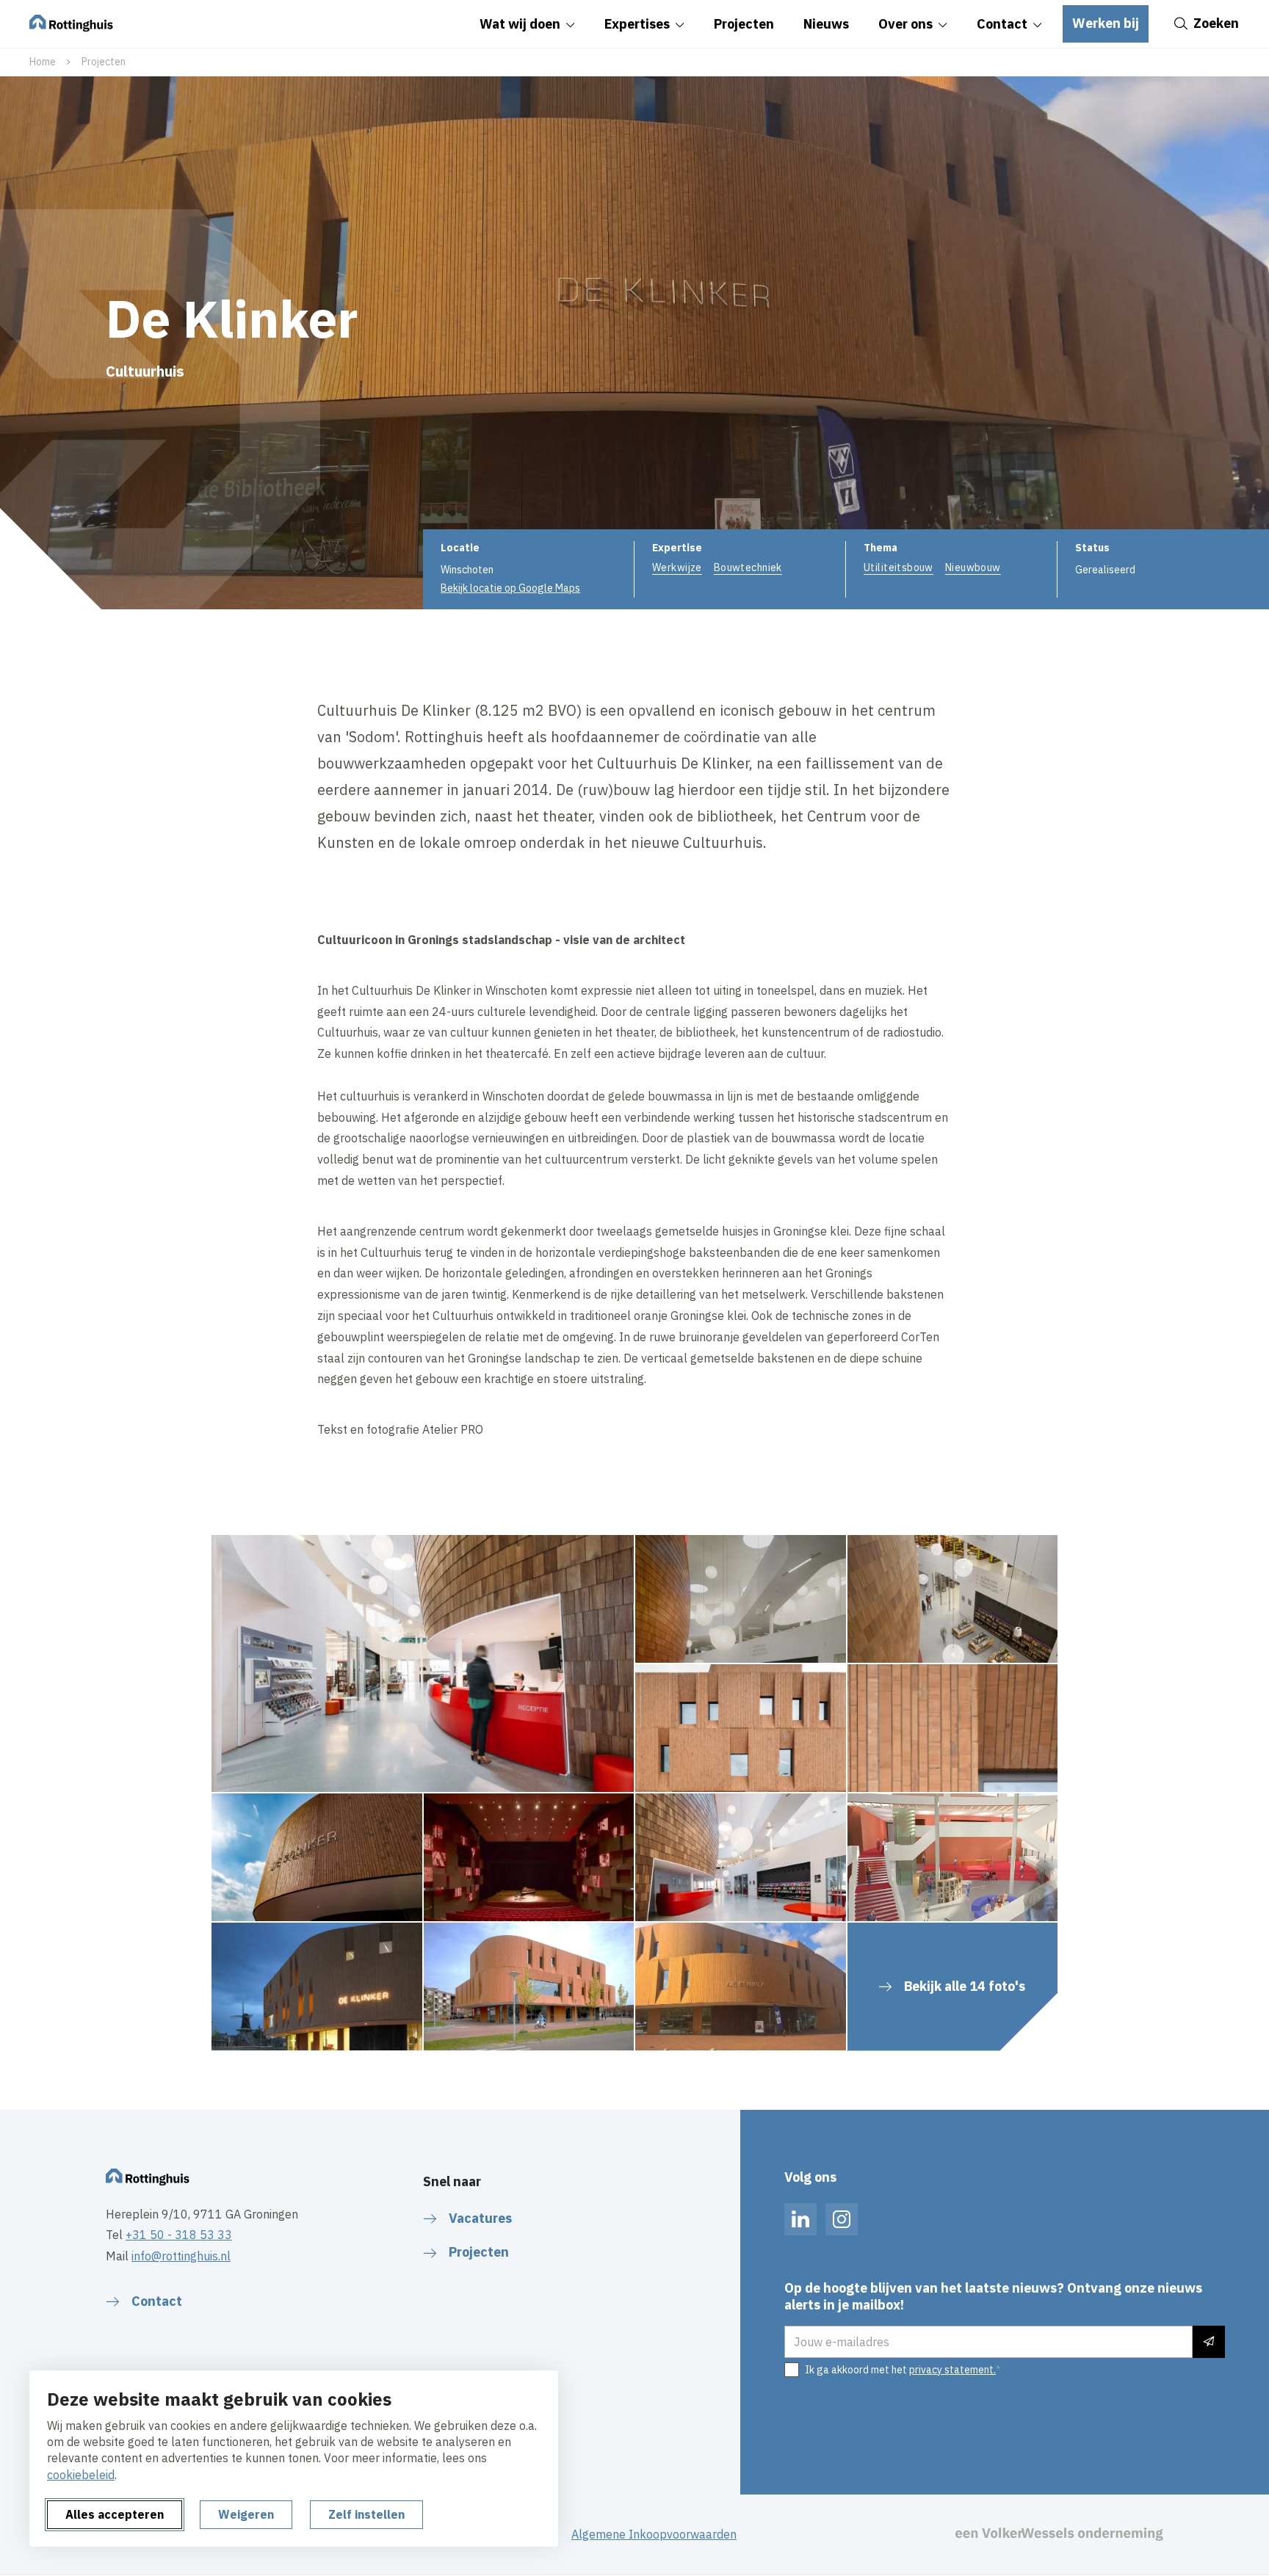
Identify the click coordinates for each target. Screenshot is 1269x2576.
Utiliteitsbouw (899, 567)
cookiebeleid (81, 2475)
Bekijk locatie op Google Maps (510, 588)
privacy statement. (952, 2370)
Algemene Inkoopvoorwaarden (654, 2534)
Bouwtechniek (748, 567)
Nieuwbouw (973, 567)
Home (43, 62)
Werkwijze (677, 567)
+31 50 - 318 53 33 (179, 2235)
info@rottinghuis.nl (181, 2256)
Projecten (104, 62)
